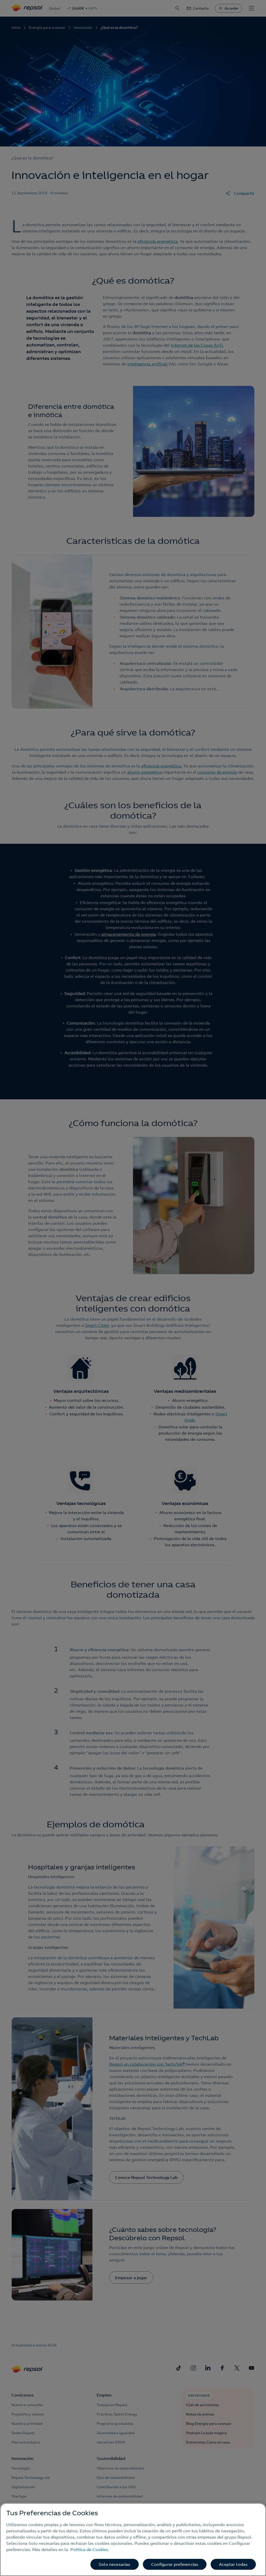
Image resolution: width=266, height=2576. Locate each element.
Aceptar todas (233, 2564)
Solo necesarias (114, 2564)
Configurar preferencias (175, 2564)
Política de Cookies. (90, 2550)
